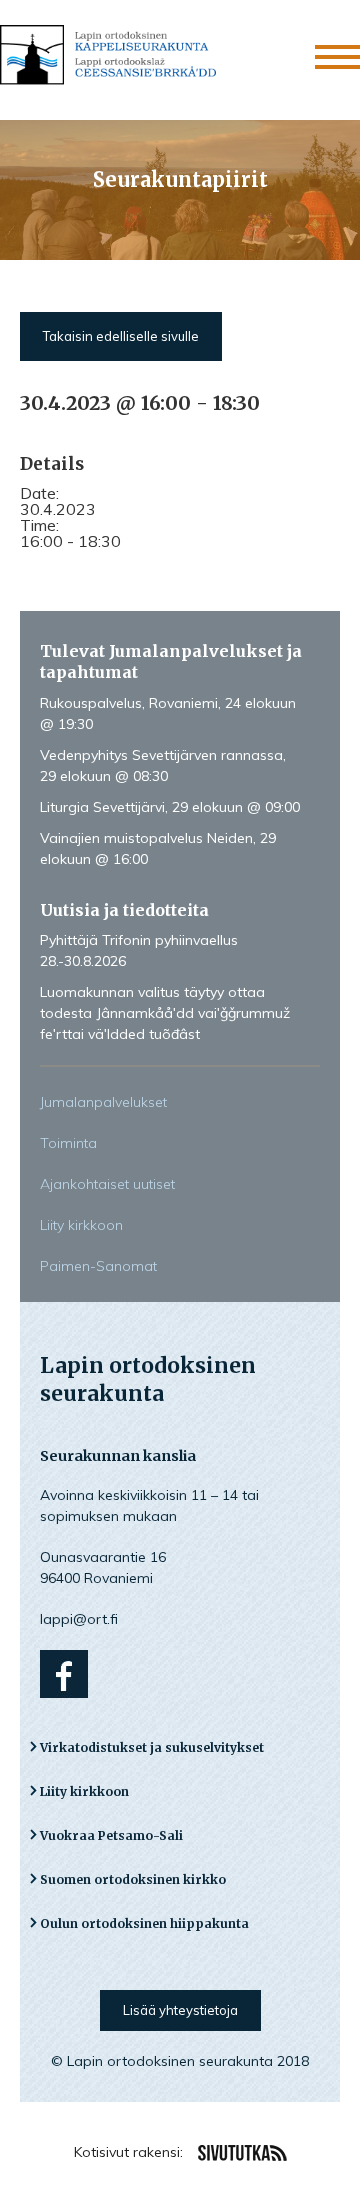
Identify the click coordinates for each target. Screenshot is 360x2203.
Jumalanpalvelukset (103, 1102)
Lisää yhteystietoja (180, 2010)
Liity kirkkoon (81, 1225)
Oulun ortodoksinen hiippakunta (144, 1923)
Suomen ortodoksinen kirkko (133, 1879)
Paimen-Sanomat (98, 1266)
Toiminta (68, 1143)
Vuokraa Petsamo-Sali (111, 1835)
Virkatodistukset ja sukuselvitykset (152, 1747)
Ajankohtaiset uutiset (107, 1184)
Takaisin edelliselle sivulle (121, 336)
